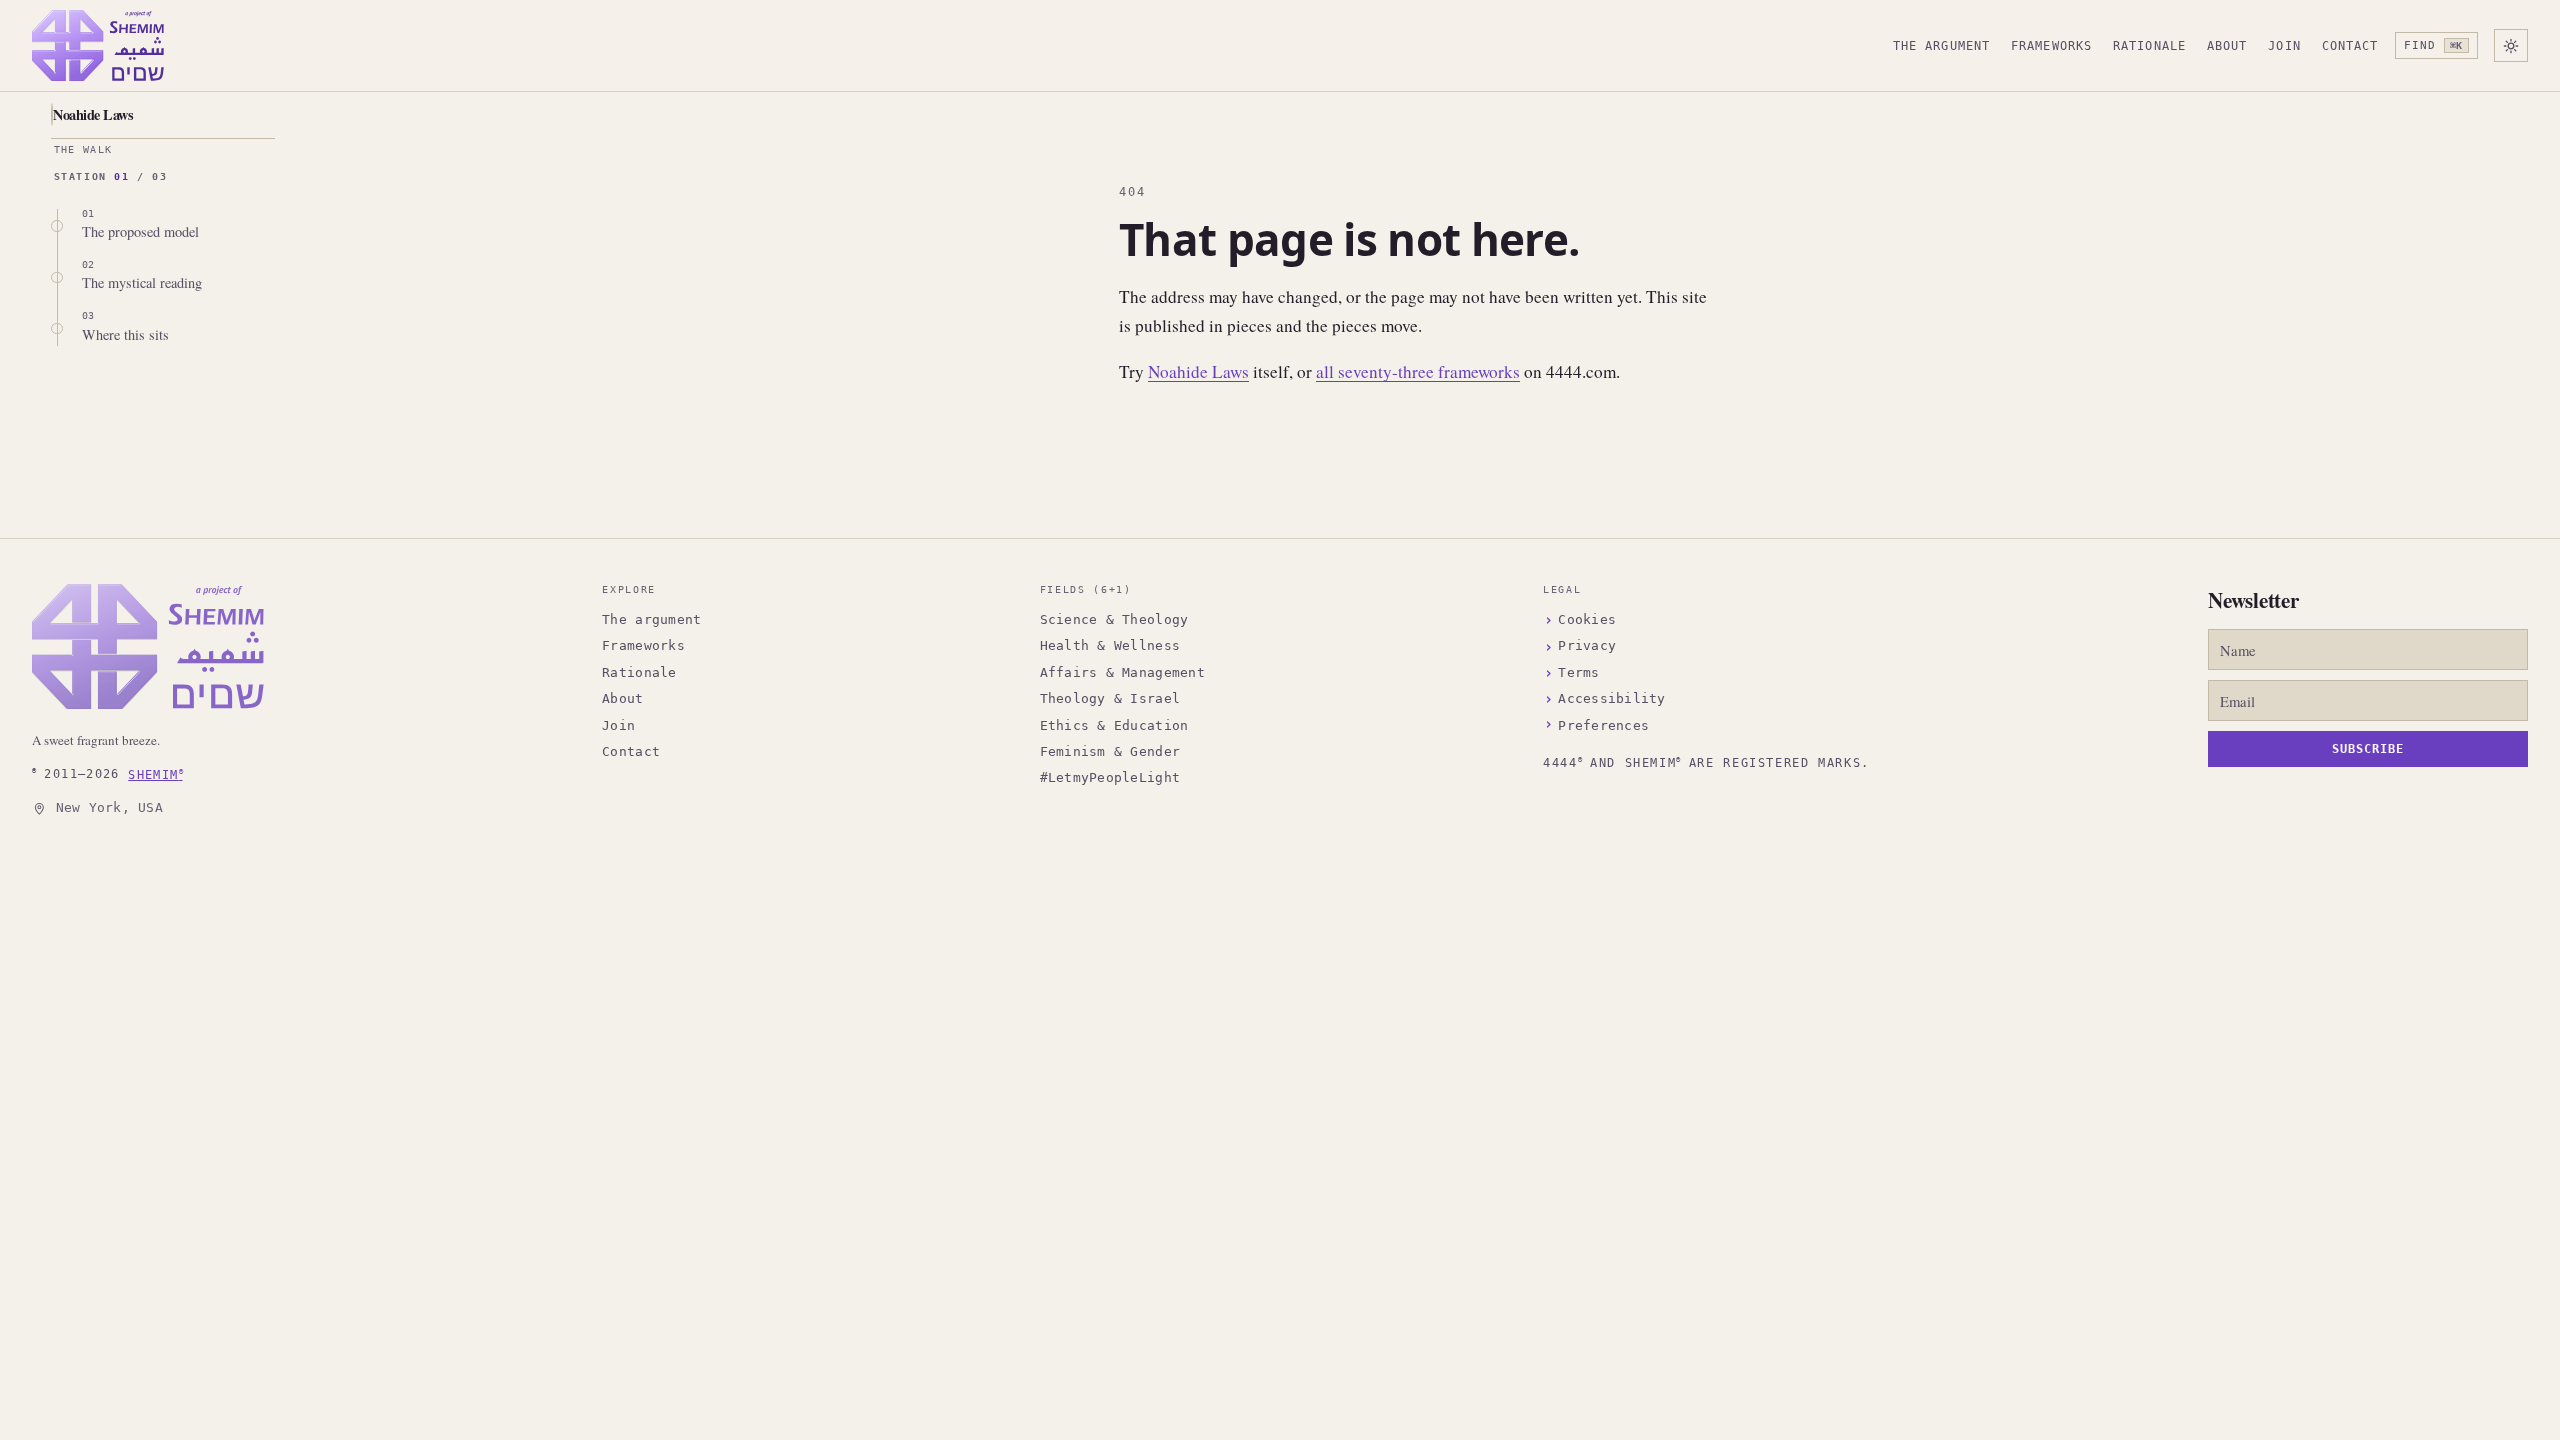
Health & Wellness (1110, 645)
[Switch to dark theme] (2511, 46)
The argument (1941, 45)
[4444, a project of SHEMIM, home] (98, 45)
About (2227, 45)
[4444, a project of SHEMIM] (148, 647)
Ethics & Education (1114, 725)
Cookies (1587, 619)
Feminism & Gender (1110, 751)
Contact (2350, 45)
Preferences (1603, 725)
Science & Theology (1114, 619)
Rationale (2149, 45)
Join (2284, 45)
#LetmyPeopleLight (1110, 777)
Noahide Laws (93, 114)
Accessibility (1611, 698)
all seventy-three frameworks (1418, 371)
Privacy (1587, 645)
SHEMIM (155, 773)
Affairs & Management (1122, 672)
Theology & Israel (1110, 698)
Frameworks (2051, 45)
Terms (1578, 672)
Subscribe (2368, 749)
